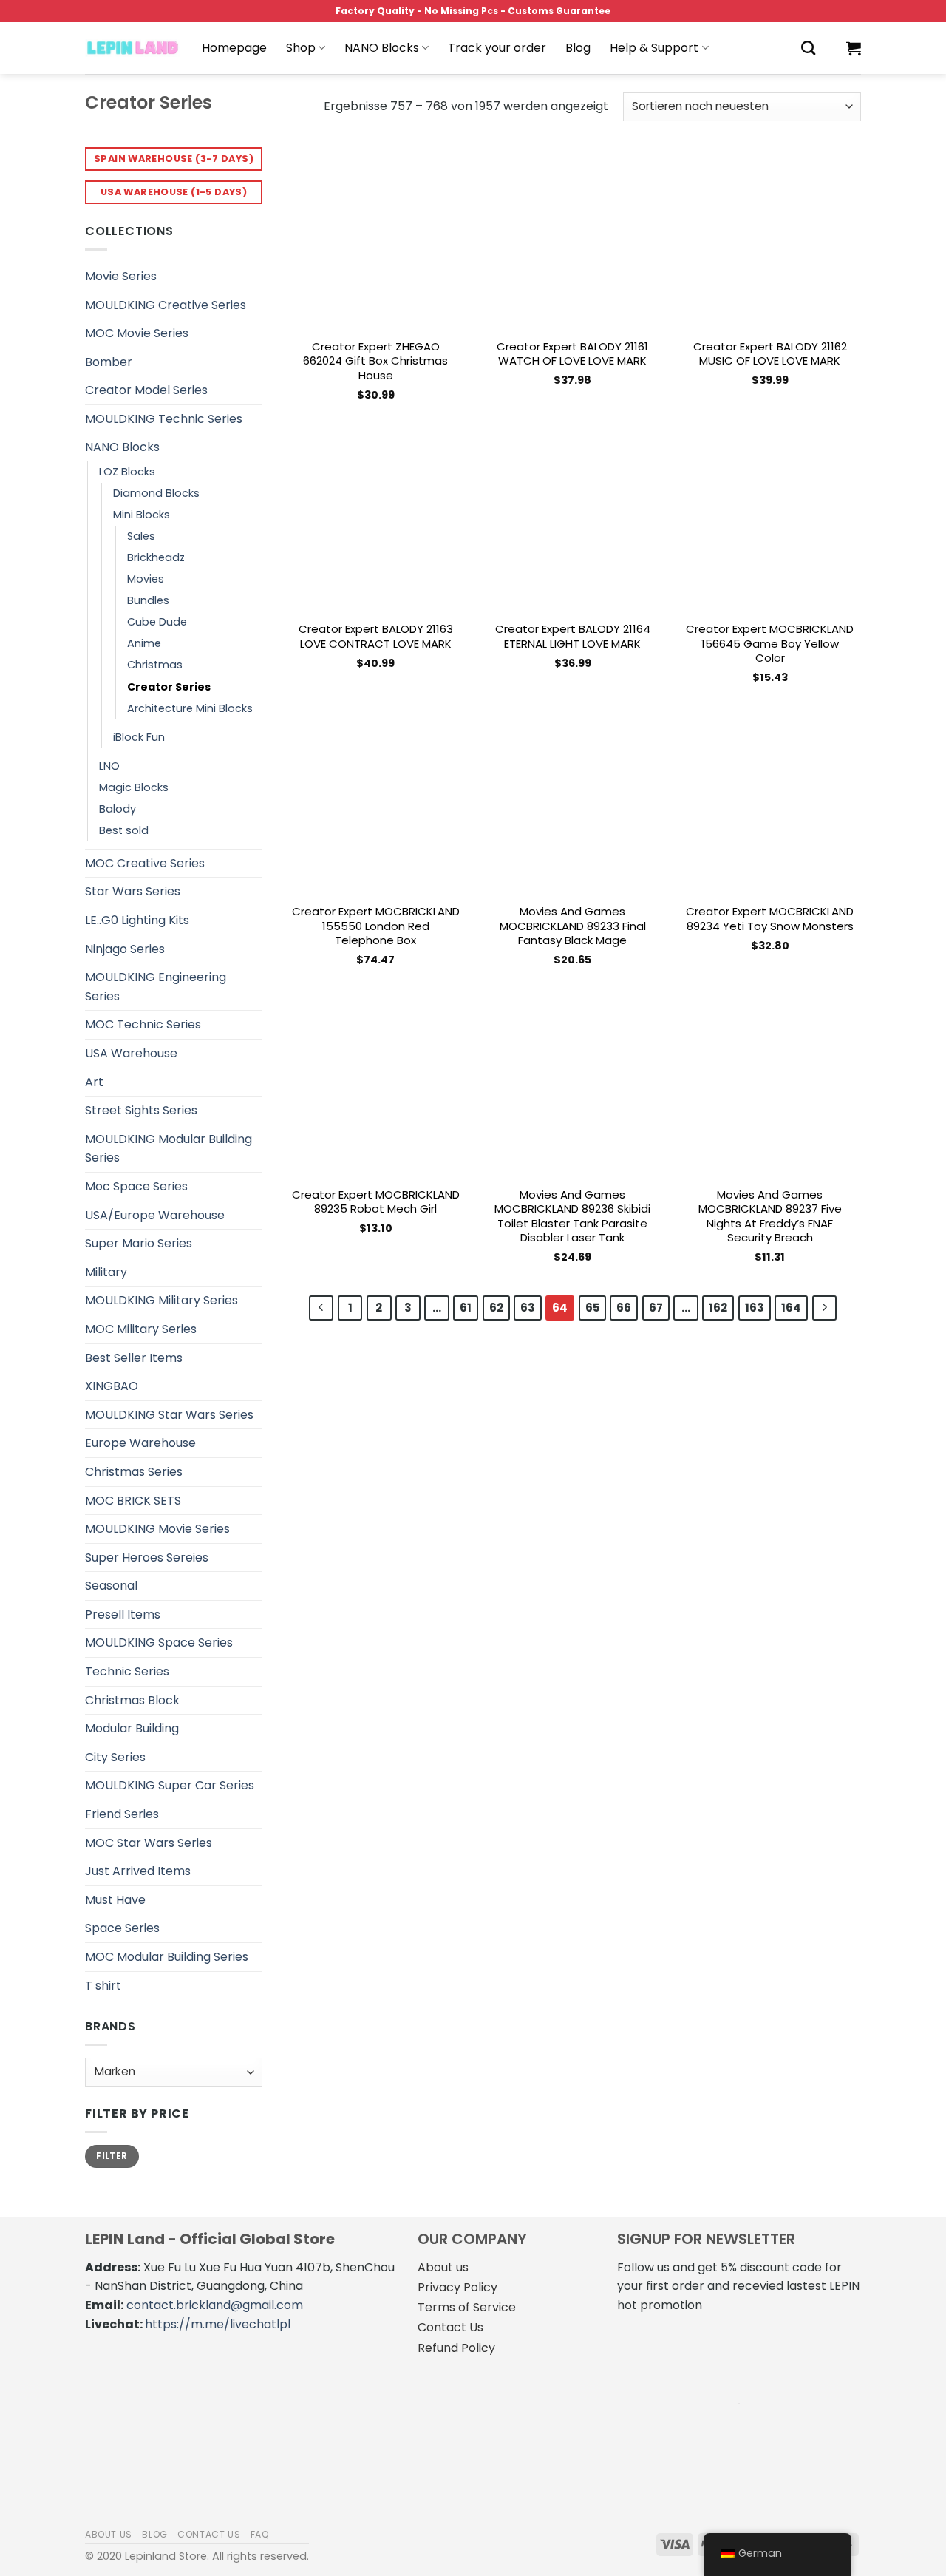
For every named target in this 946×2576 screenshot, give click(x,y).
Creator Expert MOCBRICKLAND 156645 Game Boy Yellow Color (770, 644)
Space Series (122, 1928)
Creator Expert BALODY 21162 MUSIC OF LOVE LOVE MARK (770, 354)
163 (755, 1308)
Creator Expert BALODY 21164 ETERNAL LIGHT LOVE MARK (573, 636)
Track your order (497, 48)
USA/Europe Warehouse (155, 1215)
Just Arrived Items (138, 1871)
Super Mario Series (139, 1243)
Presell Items (123, 1614)
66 (624, 1308)
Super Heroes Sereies (147, 1558)
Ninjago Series (125, 949)
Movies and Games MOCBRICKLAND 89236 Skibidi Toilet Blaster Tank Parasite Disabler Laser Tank (572, 1216)
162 (718, 1308)
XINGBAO (112, 1386)
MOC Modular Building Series (167, 1957)
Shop (301, 48)
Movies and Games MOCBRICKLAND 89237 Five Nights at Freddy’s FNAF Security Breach (770, 1216)
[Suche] (808, 48)
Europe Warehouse (140, 1443)
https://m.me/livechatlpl (218, 2324)
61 (466, 1308)
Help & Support (654, 48)
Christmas (155, 665)
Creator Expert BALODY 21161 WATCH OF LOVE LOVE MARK (572, 354)
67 (656, 1308)
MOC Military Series (141, 1329)
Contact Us (450, 2327)
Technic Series (127, 1671)
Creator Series (169, 687)
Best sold (124, 830)
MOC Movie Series (137, 333)
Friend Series (122, 1814)
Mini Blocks (142, 515)
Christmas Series (134, 1472)
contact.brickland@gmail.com (215, 2305)
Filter (112, 2156)
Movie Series (121, 276)
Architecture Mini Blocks (190, 708)
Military (106, 1272)
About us (443, 2267)
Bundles (148, 600)
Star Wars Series (133, 891)
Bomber (109, 362)
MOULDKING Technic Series (164, 419)
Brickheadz (156, 557)
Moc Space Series (136, 1186)
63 (528, 1308)
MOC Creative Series (145, 863)
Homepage (234, 48)
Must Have (115, 1900)
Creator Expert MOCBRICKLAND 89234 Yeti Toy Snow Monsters (770, 919)
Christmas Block (132, 1700)
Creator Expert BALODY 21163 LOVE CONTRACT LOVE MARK (376, 636)
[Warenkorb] (854, 48)
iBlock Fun (139, 737)
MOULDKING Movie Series (157, 1529)
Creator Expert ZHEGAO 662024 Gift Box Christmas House (375, 361)
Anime (144, 643)
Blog (578, 48)
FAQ (260, 2534)
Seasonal (111, 1586)
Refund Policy (456, 2348)
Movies (146, 579)
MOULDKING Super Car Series (170, 1785)
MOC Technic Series (143, 1024)
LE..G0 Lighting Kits (137, 920)
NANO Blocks (382, 48)
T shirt (103, 1986)
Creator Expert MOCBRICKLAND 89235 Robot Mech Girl (376, 1202)
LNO (109, 766)
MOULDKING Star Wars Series (169, 1415)
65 (592, 1308)
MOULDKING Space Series (159, 1643)
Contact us (209, 2534)
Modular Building (132, 1728)
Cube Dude (157, 622)
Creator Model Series (146, 390)
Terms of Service (467, 2307)
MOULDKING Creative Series (166, 305)
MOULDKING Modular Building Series (169, 1149)
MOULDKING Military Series (161, 1300)
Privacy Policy (457, 2287)
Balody (118, 809)
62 (496, 1308)
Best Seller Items (134, 1358)
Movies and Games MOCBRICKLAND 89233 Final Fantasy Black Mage (573, 926)
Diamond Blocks (156, 493)
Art (94, 1082)
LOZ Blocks (127, 472)
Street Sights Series (141, 1110)
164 (791, 1308)
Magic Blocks (134, 787)
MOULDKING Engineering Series (156, 987)
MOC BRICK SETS (133, 1501)
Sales (141, 536)
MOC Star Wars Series (149, 1843)
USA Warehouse (131, 1053)
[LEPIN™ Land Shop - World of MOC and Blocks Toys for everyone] (132, 48)
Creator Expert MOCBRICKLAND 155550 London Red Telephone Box (376, 926)
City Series (115, 1757)
